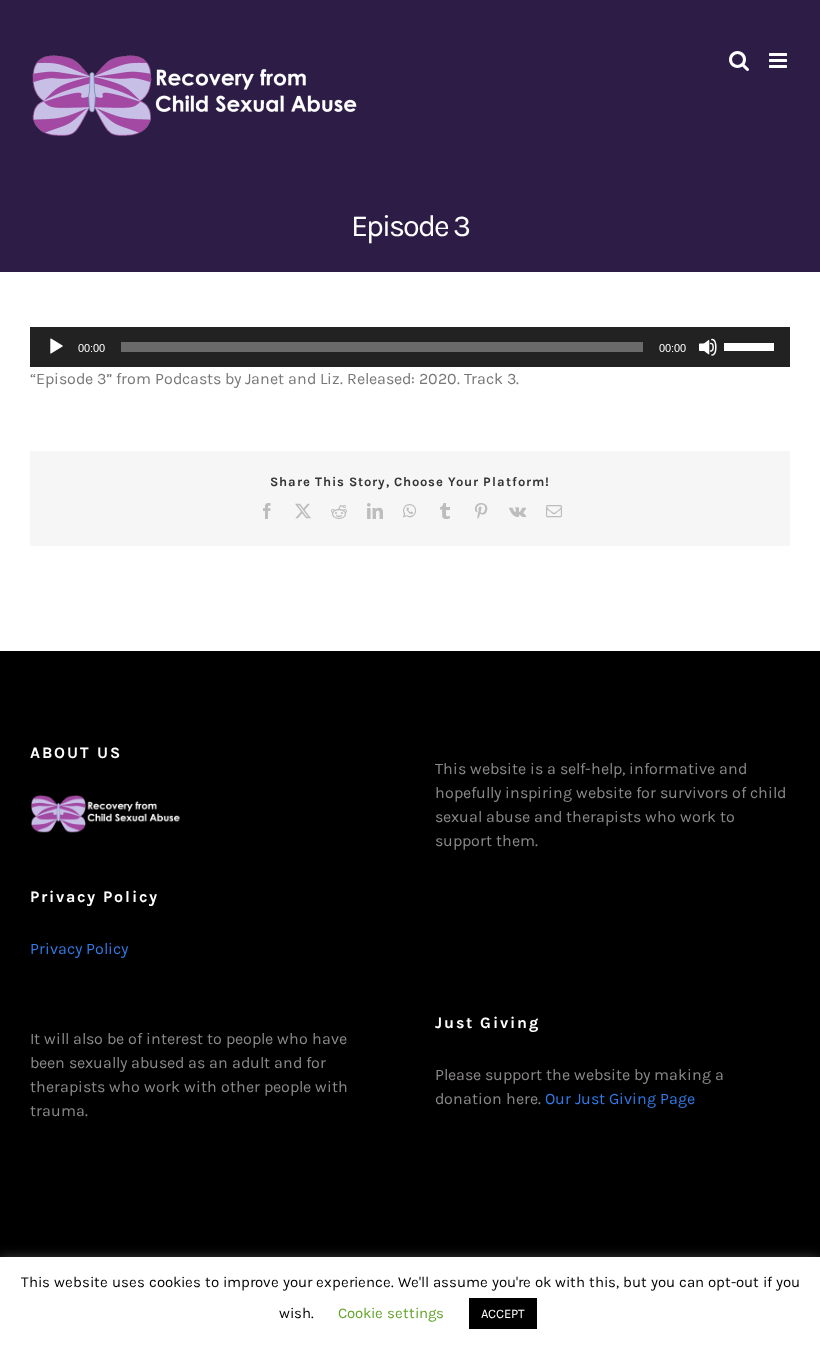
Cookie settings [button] (391, 1313)
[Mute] (708, 347)
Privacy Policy (79, 948)
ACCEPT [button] (503, 1313)
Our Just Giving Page (620, 1098)
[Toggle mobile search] (739, 60)
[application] (410, 347)
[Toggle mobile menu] (779, 60)
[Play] (56, 347)
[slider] (752, 345)
